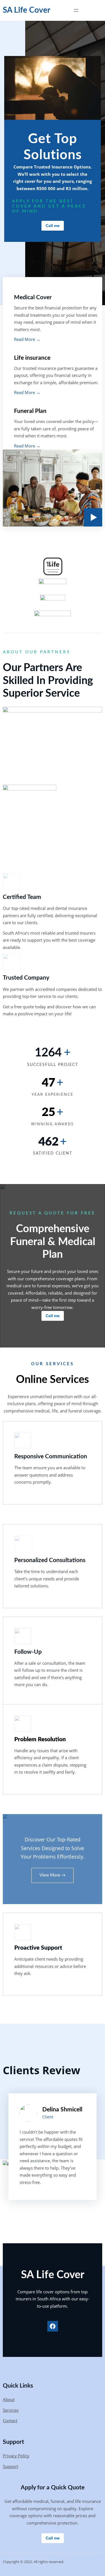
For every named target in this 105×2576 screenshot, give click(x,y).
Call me (53, 226)
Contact (10, 2420)
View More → (53, 1875)
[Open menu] (76, 10)
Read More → (27, 339)
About (9, 2399)
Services (11, 2410)
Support (11, 2466)
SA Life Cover (26, 10)
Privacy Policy (16, 2456)
